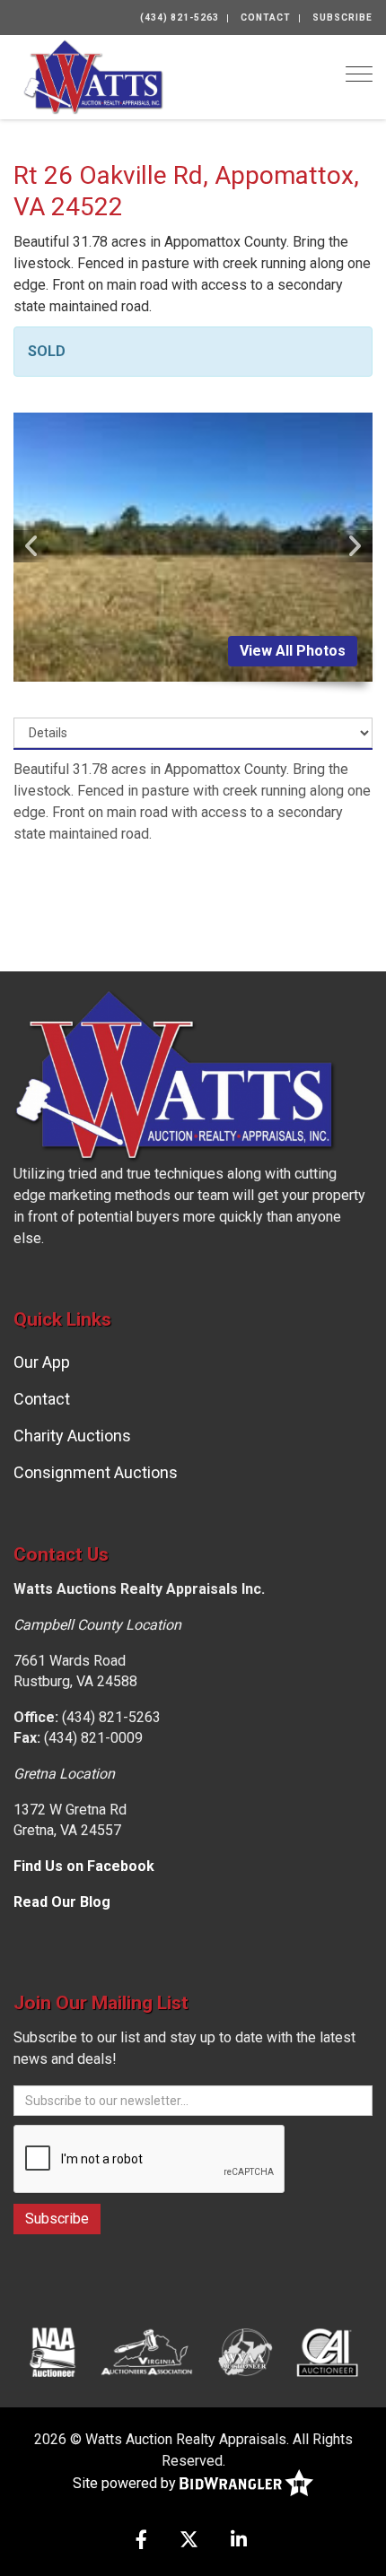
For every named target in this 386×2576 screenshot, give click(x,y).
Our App (42, 1362)
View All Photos (293, 651)
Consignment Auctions (96, 1472)
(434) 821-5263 (180, 17)
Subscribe (342, 17)
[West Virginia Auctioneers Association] (245, 2352)
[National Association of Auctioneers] (53, 2352)
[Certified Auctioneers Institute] (327, 2352)
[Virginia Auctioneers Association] (147, 2352)
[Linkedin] (239, 2541)
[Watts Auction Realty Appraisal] (93, 76)
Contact (266, 17)
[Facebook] (141, 2541)
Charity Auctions (72, 1436)
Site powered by (126, 2482)
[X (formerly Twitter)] (189, 2541)
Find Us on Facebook (84, 1866)
